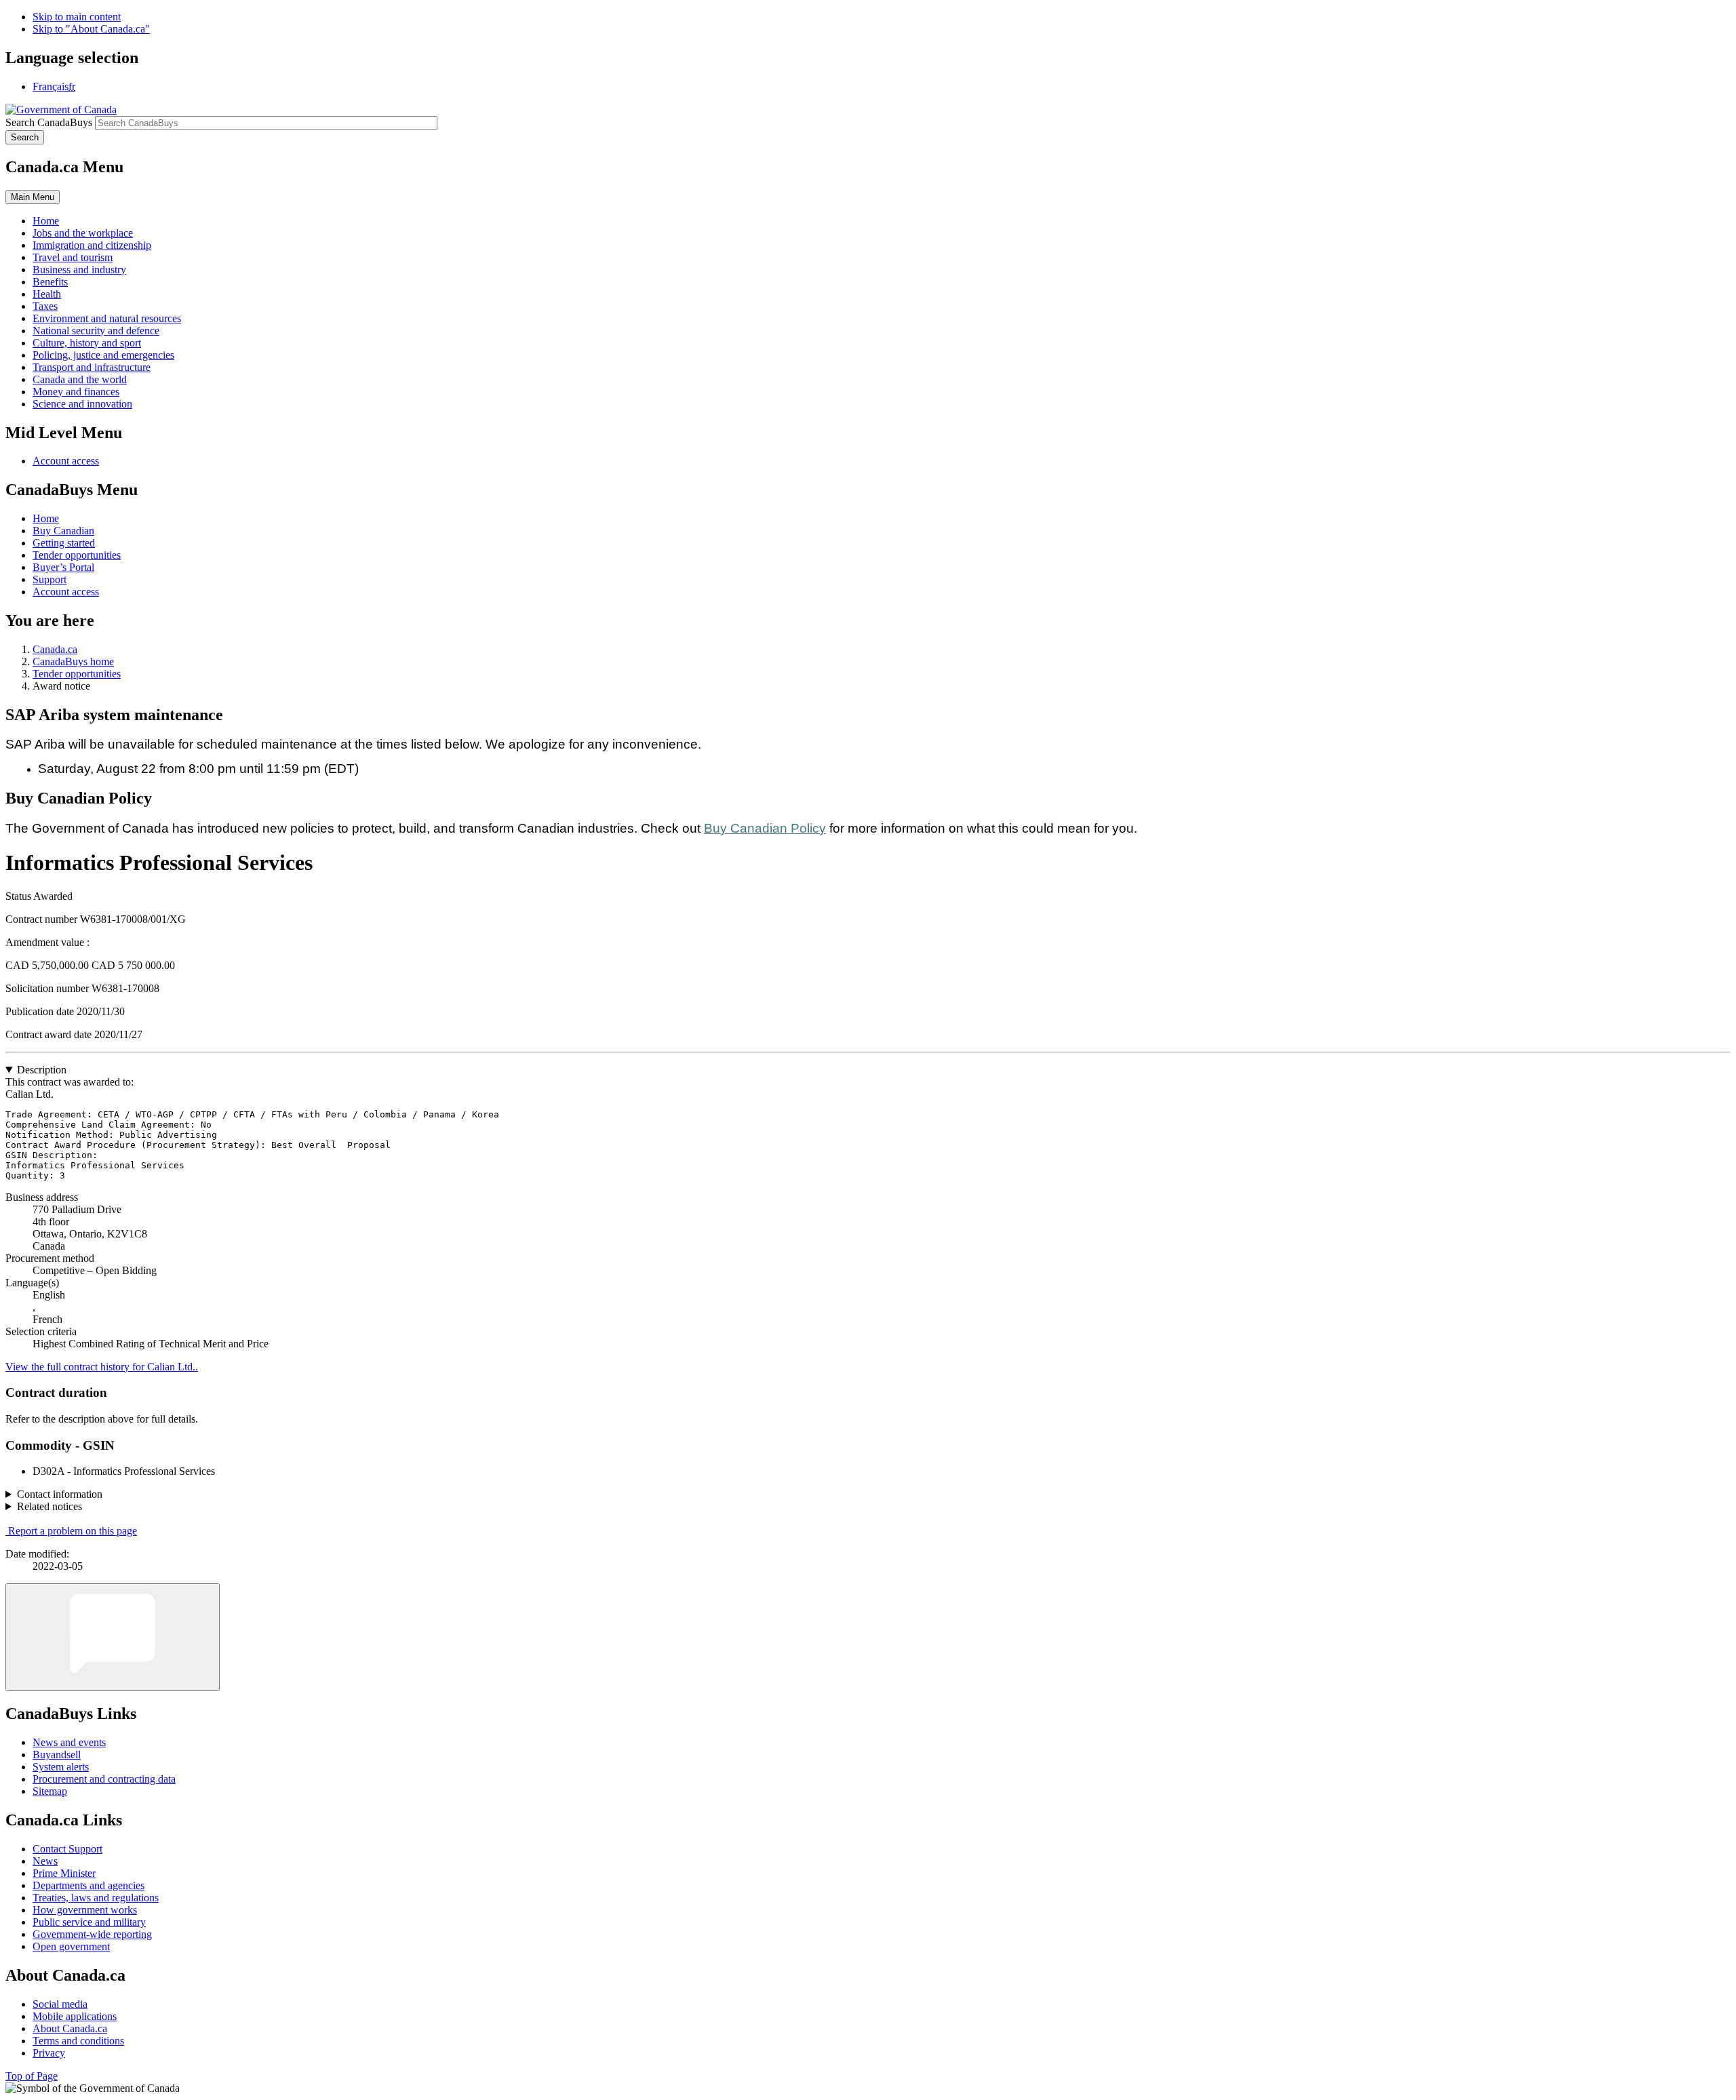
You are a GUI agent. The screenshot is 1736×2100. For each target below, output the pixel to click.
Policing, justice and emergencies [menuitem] (103, 355)
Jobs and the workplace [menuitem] (83, 233)
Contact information (60, 1494)
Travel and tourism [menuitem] (73, 257)
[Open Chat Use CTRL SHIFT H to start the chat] (113, 1637)
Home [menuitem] (46, 221)
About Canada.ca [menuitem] (70, 2028)
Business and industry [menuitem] (79, 270)
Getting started (64, 543)
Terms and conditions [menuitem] (78, 2041)
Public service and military (89, 1922)
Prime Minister (64, 1873)
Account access (66, 461)
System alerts (61, 1767)
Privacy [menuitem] (49, 2053)
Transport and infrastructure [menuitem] (92, 367)
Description (42, 1070)
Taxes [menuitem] (45, 306)
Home (46, 518)
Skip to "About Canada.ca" (91, 29)
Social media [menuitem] (60, 2004)
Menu (33, 197)
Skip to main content (77, 17)
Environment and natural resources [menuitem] (107, 318)
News (45, 1861)
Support (50, 579)
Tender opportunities (77, 555)
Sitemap (50, 1791)
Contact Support (67, 1849)
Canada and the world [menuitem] (80, 379)
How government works (85, 1910)
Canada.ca (55, 649)
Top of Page (32, 2076)
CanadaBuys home (73, 661)
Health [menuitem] (47, 294)
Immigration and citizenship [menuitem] (92, 245)
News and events (69, 1742)
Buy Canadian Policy (765, 828)
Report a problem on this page (73, 1531)
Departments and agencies (88, 1885)
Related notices (50, 1506)
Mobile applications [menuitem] (75, 2016)
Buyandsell (57, 1755)
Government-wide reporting (92, 1934)
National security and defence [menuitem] (96, 331)
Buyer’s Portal (63, 567)
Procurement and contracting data (104, 1779)
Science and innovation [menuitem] (82, 404)
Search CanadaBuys (49, 122)
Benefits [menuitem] (50, 282)
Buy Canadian (63, 531)
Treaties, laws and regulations (96, 1898)
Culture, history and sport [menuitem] (87, 343)
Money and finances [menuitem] (76, 392)
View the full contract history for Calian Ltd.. (102, 1367)
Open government (71, 1946)
